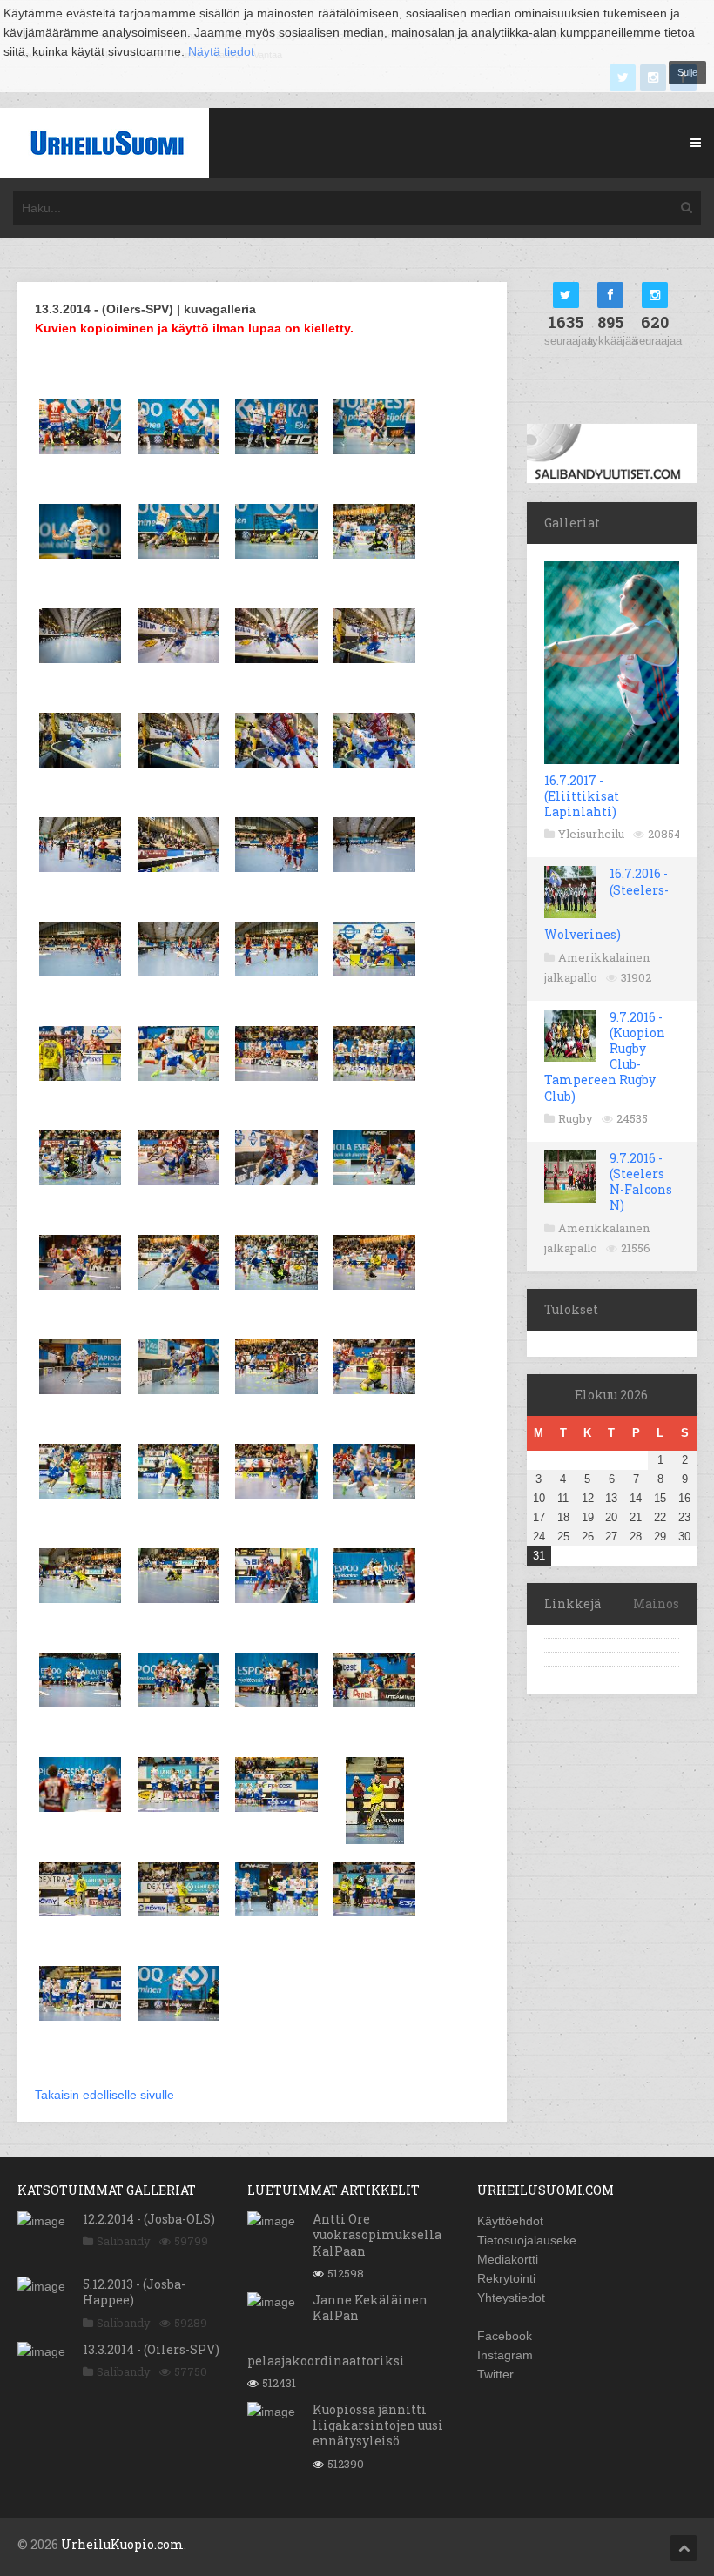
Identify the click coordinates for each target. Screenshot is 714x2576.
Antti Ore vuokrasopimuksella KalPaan (377, 2234)
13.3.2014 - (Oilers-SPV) (151, 2349)
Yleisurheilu (591, 834)
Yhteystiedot (511, 2298)
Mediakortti (508, 2259)
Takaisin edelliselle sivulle (104, 2095)
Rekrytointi (506, 2278)
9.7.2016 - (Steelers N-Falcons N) (641, 1182)
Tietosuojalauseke (527, 2240)
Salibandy (124, 2241)
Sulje (687, 72)
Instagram (505, 2355)
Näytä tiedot (221, 51)
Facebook (505, 2336)
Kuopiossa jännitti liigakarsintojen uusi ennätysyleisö (378, 2425)
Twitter (495, 2374)
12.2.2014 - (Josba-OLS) (149, 2219)
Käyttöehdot (510, 2221)
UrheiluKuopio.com (122, 2544)
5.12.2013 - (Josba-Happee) (134, 2292)
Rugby (576, 1118)
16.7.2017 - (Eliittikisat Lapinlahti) (582, 796)
